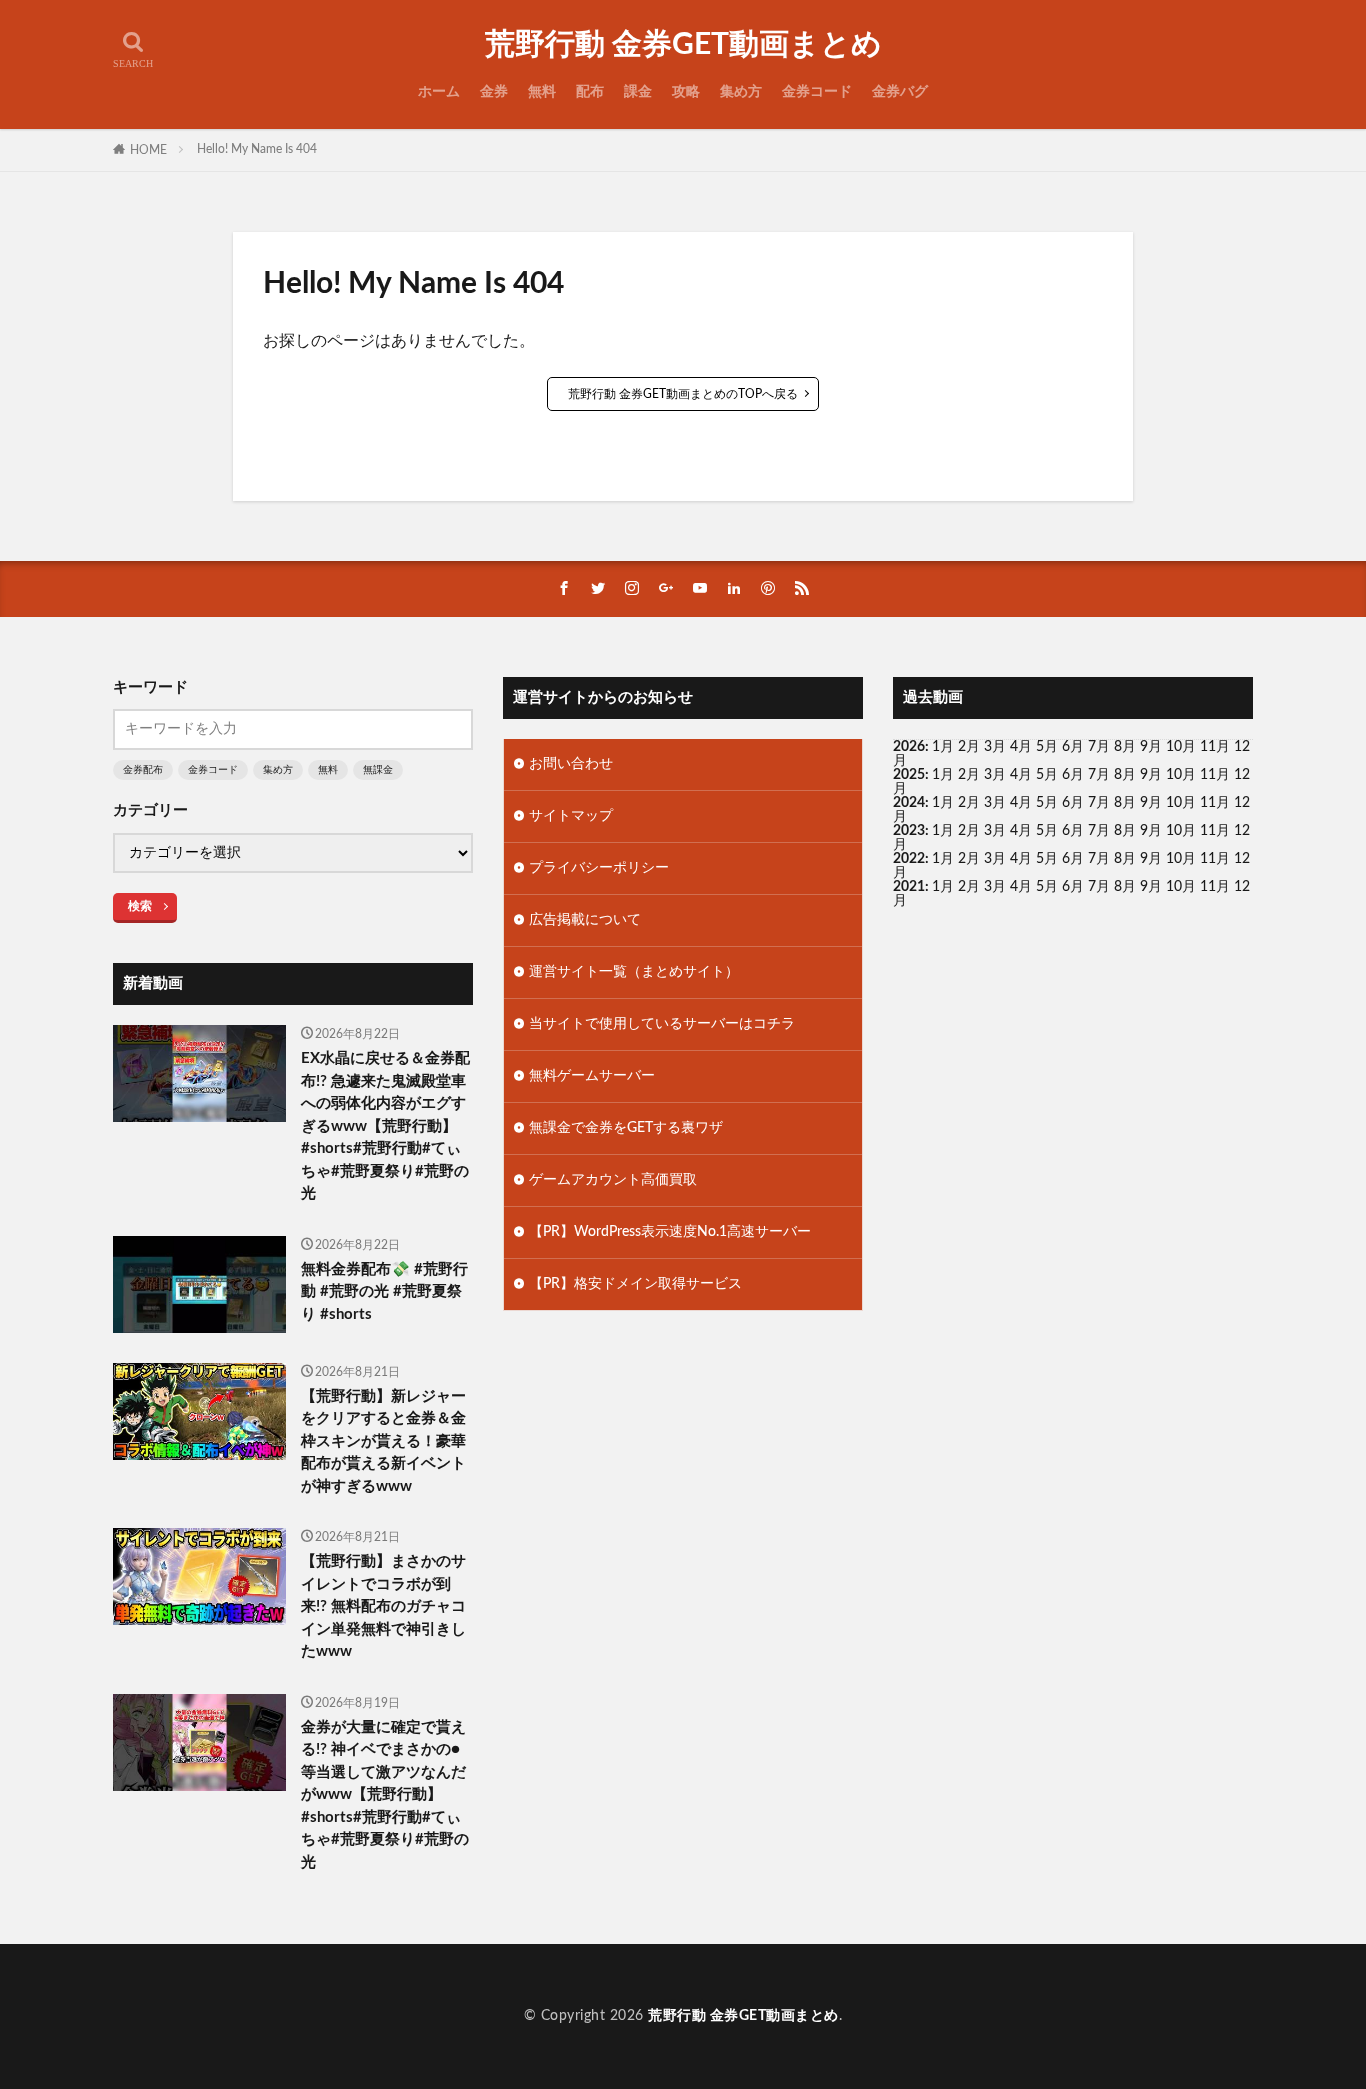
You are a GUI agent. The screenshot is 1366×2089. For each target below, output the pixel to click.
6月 (1073, 747)
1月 (943, 747)
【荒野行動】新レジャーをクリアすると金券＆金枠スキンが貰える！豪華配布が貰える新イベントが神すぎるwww (383, 1441)
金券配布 (143, 770)
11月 (1215, 775)
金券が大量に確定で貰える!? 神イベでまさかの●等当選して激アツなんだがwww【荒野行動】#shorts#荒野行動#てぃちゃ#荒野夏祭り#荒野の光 (385, 1795)
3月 (995, 747)
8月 (1125, 747)
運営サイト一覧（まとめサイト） (634, 972)
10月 (1181, 775)
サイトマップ (571, 816)
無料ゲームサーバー (592, 1076)
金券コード (817, 92)
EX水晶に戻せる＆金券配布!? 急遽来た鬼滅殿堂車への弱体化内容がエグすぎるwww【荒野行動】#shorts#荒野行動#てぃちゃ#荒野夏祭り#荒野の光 (385, 1126)
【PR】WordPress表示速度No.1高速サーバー (670, 1232)
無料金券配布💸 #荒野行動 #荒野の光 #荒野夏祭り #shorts (384, 1292)
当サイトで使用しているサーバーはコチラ (662, 1024)
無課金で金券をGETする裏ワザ (626, 1128)
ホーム (439, 92)
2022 (909, 859)
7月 (1099, 747)
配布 (590, 92)
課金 (638, 92)
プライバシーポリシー (599, 868)
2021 (909, 887)
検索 (140, 906)
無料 (542, 92)
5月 (1047, 747)
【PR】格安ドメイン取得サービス (635, 1284)
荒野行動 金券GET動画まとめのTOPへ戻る (683, 394)
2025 (909, 775)
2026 (909, 747)
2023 (909, 831)
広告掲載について (585, 920)
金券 (494, 92)
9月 (1151, 775)
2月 (969, 747)
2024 (909, 803)
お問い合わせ (571, 764)
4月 (1021, 747)
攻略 (686, 92)
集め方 (741, 92)
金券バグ (900, 92)
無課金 (378, 770)
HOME (148, 150)
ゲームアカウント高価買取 (613, 1180)
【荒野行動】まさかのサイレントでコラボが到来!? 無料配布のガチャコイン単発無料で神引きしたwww (383, 1606)
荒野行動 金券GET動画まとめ (683, 45)
